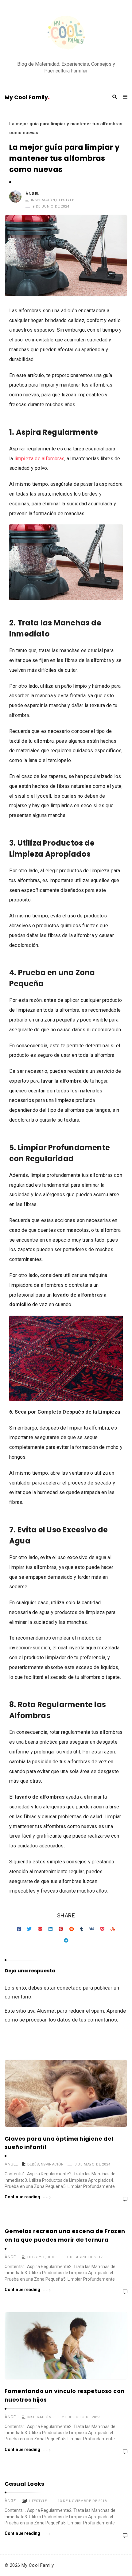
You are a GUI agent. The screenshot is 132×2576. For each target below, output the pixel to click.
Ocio (51, 2257)
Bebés (33, 2164)
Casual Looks (25, 2484)
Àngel (33, 194)
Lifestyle (65, 200)
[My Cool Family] (66, 33)
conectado (69, 1988)
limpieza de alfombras (39, 459)
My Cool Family (26, 97)
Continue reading (23, 2197)
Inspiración (43, 200)
